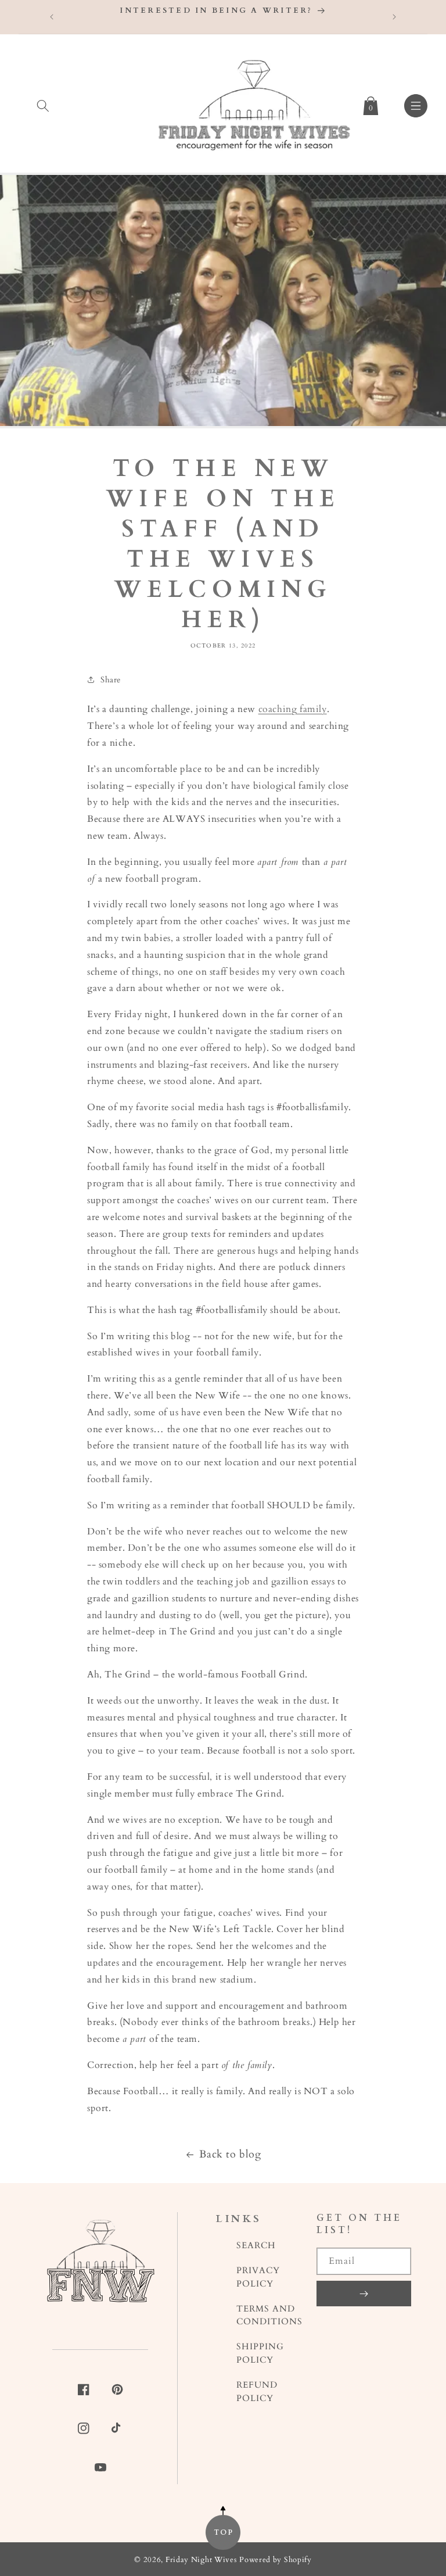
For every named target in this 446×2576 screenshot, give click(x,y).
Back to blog (230, 2154)
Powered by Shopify (276, 2560)
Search (256, 2246)
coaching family (293, 709)
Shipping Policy (260, 2353)
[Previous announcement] (52, 17)
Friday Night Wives (201, 2560)
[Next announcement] (394, 17)
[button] (43, 103)
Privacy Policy (258, 2277)
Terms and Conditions (269, 2316)
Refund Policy (257, 2392)
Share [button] (111, 680)
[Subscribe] (364, 2294)
